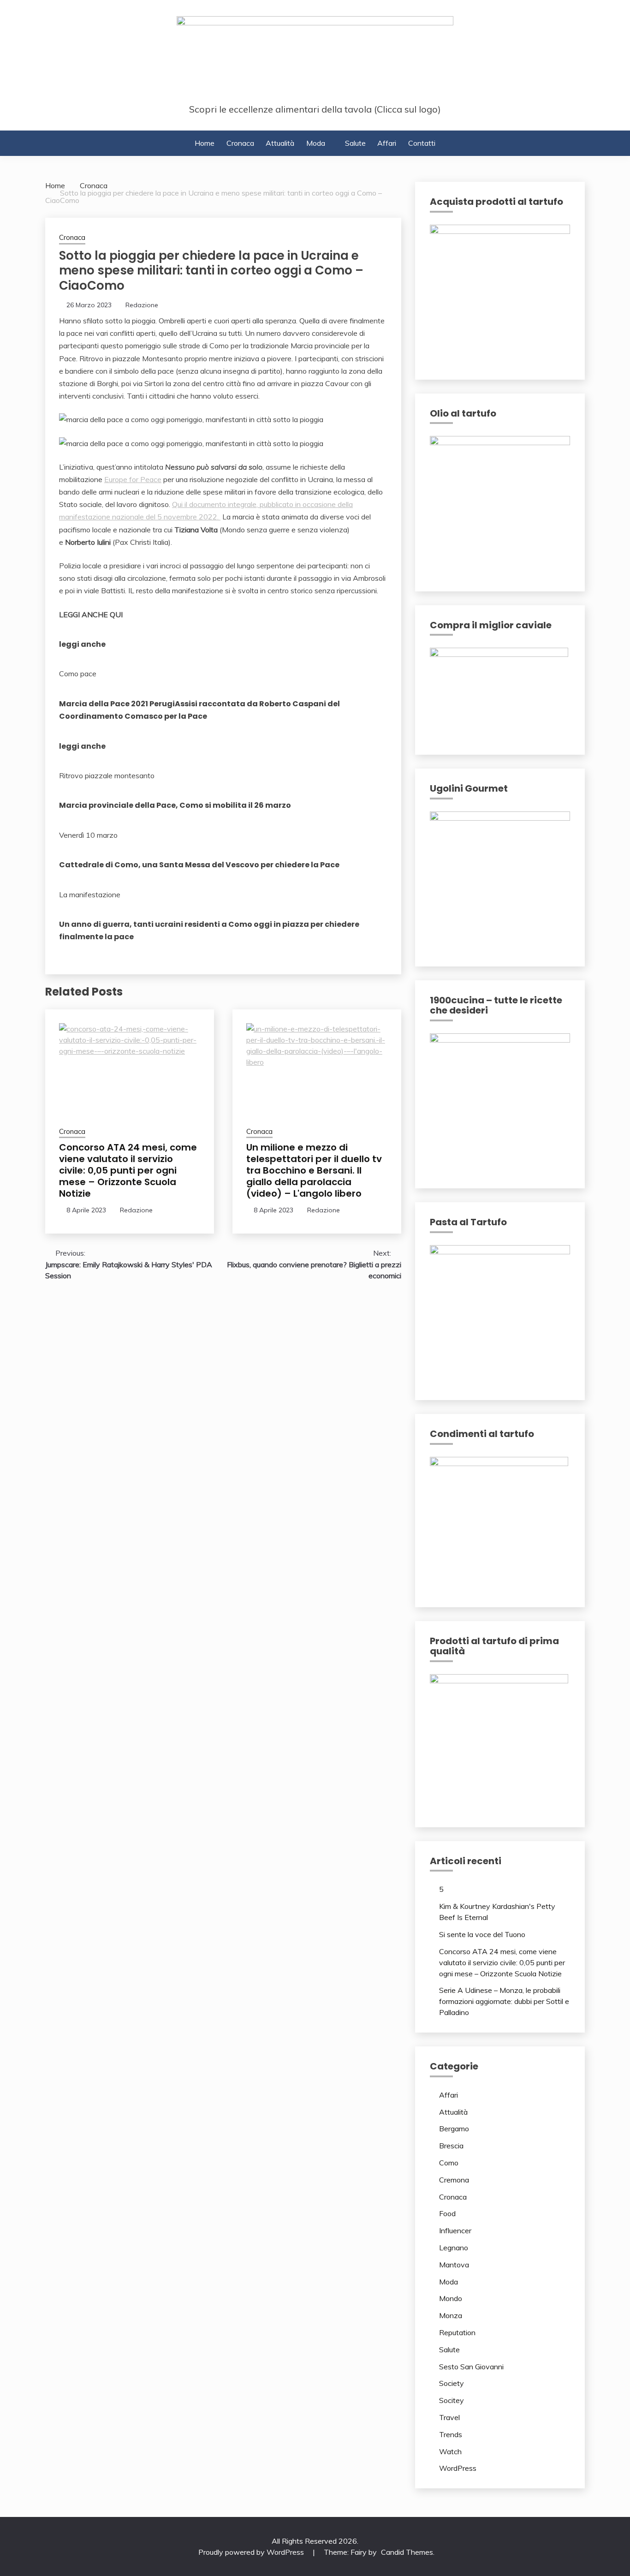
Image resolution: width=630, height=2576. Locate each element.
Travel (449, 2417)
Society (452, 2383)
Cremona (454, 2180)
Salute (355, 143)
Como (449, 2163)
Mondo (451, 2298)
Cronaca (240, 143)
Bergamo (454, 2129)
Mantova (454, 2265)
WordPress (458, 2468)
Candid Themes (407, 2552)
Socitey (452, 2400)
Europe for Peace (133, 479)
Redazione (142, 305)
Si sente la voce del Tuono (482, 1934)
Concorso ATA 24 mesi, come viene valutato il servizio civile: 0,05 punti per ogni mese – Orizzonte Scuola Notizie (128, 1170)
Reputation (457, 2332)
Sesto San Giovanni (471, 2367)
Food (447, 2213)
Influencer (455, 2230)
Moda (316, 143)
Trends (451, 2434)
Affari (387, 143)
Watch (450, 2451)
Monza (451, 2315)
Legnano (454, 2248)
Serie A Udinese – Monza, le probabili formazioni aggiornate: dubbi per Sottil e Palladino (504, 2001)
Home (205, 143)
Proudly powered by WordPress (252, 2552)
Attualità (280, 143)
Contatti (422, 143)
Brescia (451, 2146)
